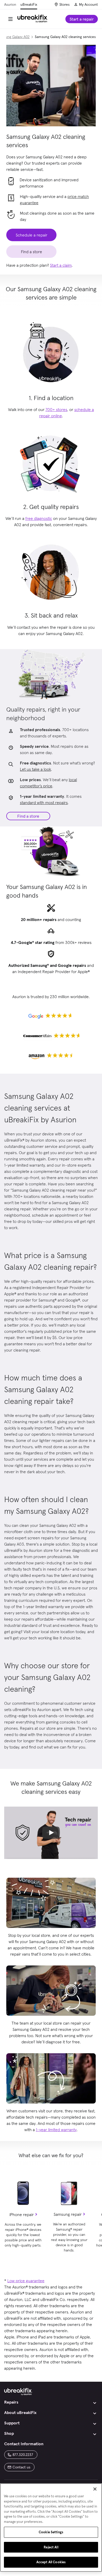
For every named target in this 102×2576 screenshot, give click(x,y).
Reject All (51, 2547)
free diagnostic (39, 518)
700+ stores (56, 409)
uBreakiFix (29, 4)
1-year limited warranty (56, 2130)
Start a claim (61, 265)
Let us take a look (35, 769)
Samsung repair (68, 2214)
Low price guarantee (26, 2281)
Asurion (10, 4)
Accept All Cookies (51, 2562)
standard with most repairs (44, 802)
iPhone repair (22, 2214)
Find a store (28, 816)
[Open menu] (10, 19)
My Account (88, 4)
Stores (64, 4)
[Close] (95, 2489)
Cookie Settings (51, 2532)
